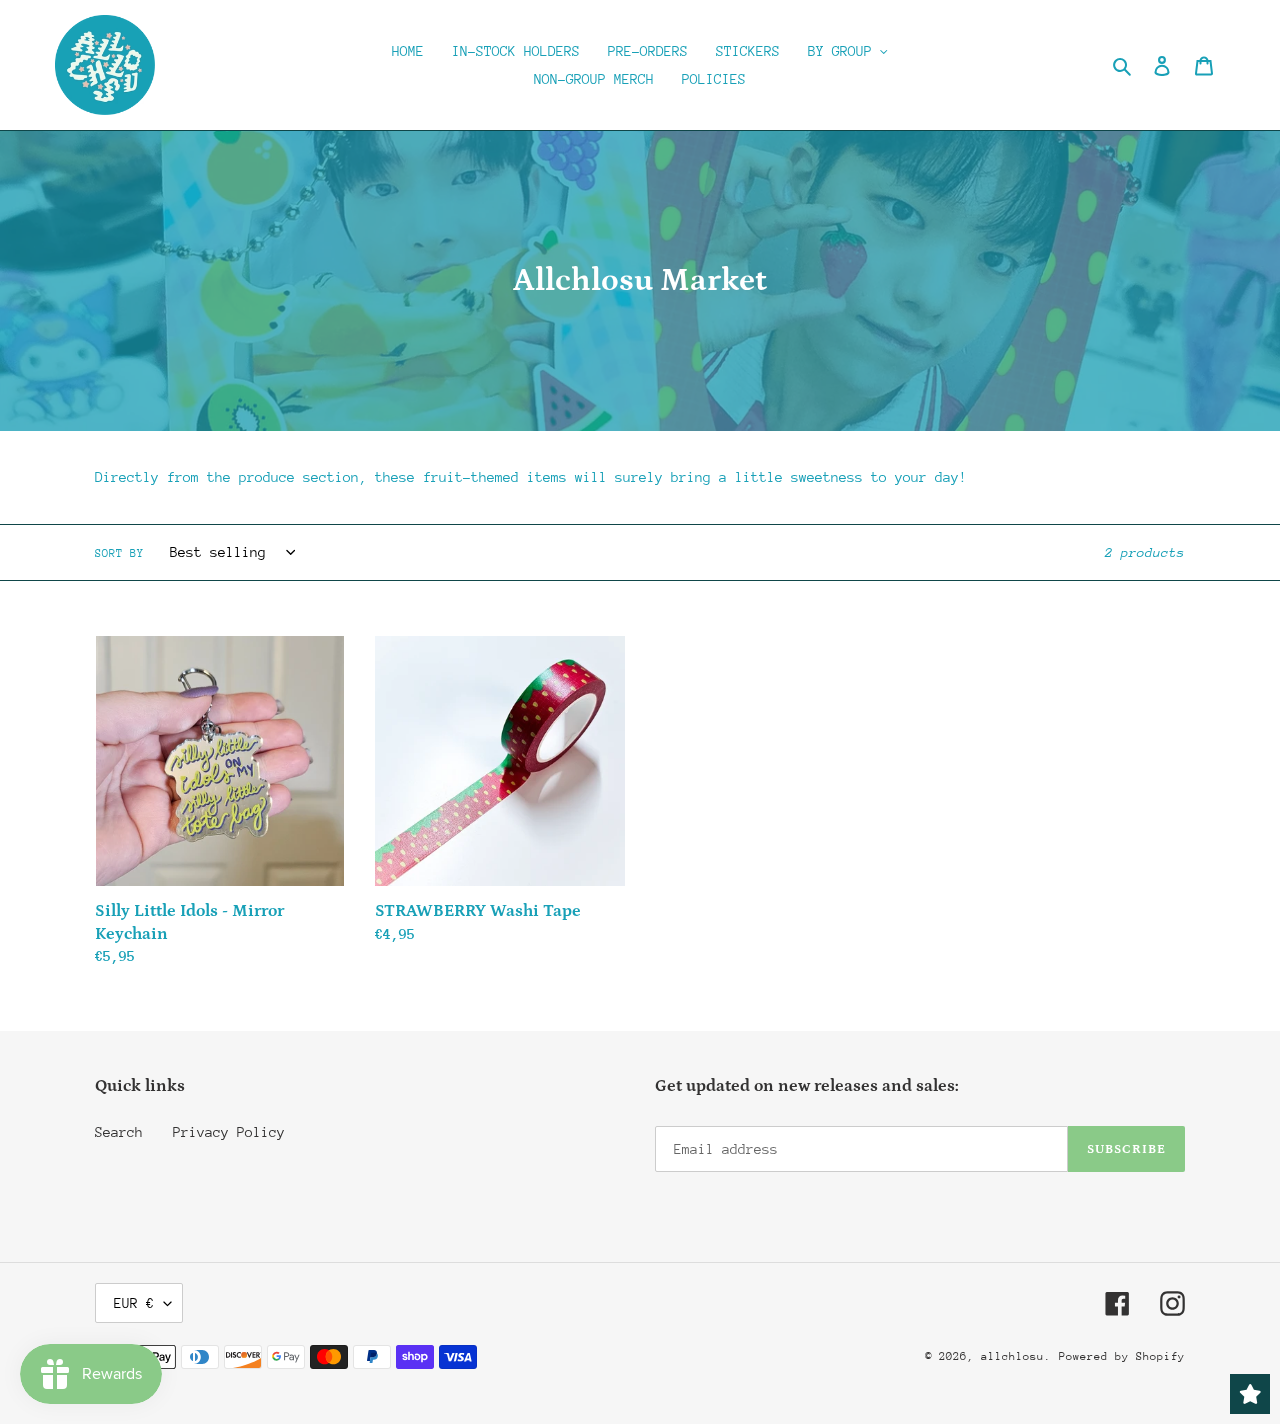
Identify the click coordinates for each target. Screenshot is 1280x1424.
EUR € (134, 1303)
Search (119, 1132)
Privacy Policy (229, 1132)
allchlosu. (1016, 1356)
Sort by (119, 553)
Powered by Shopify (1122, 1356)
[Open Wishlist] (1250, 1394)
